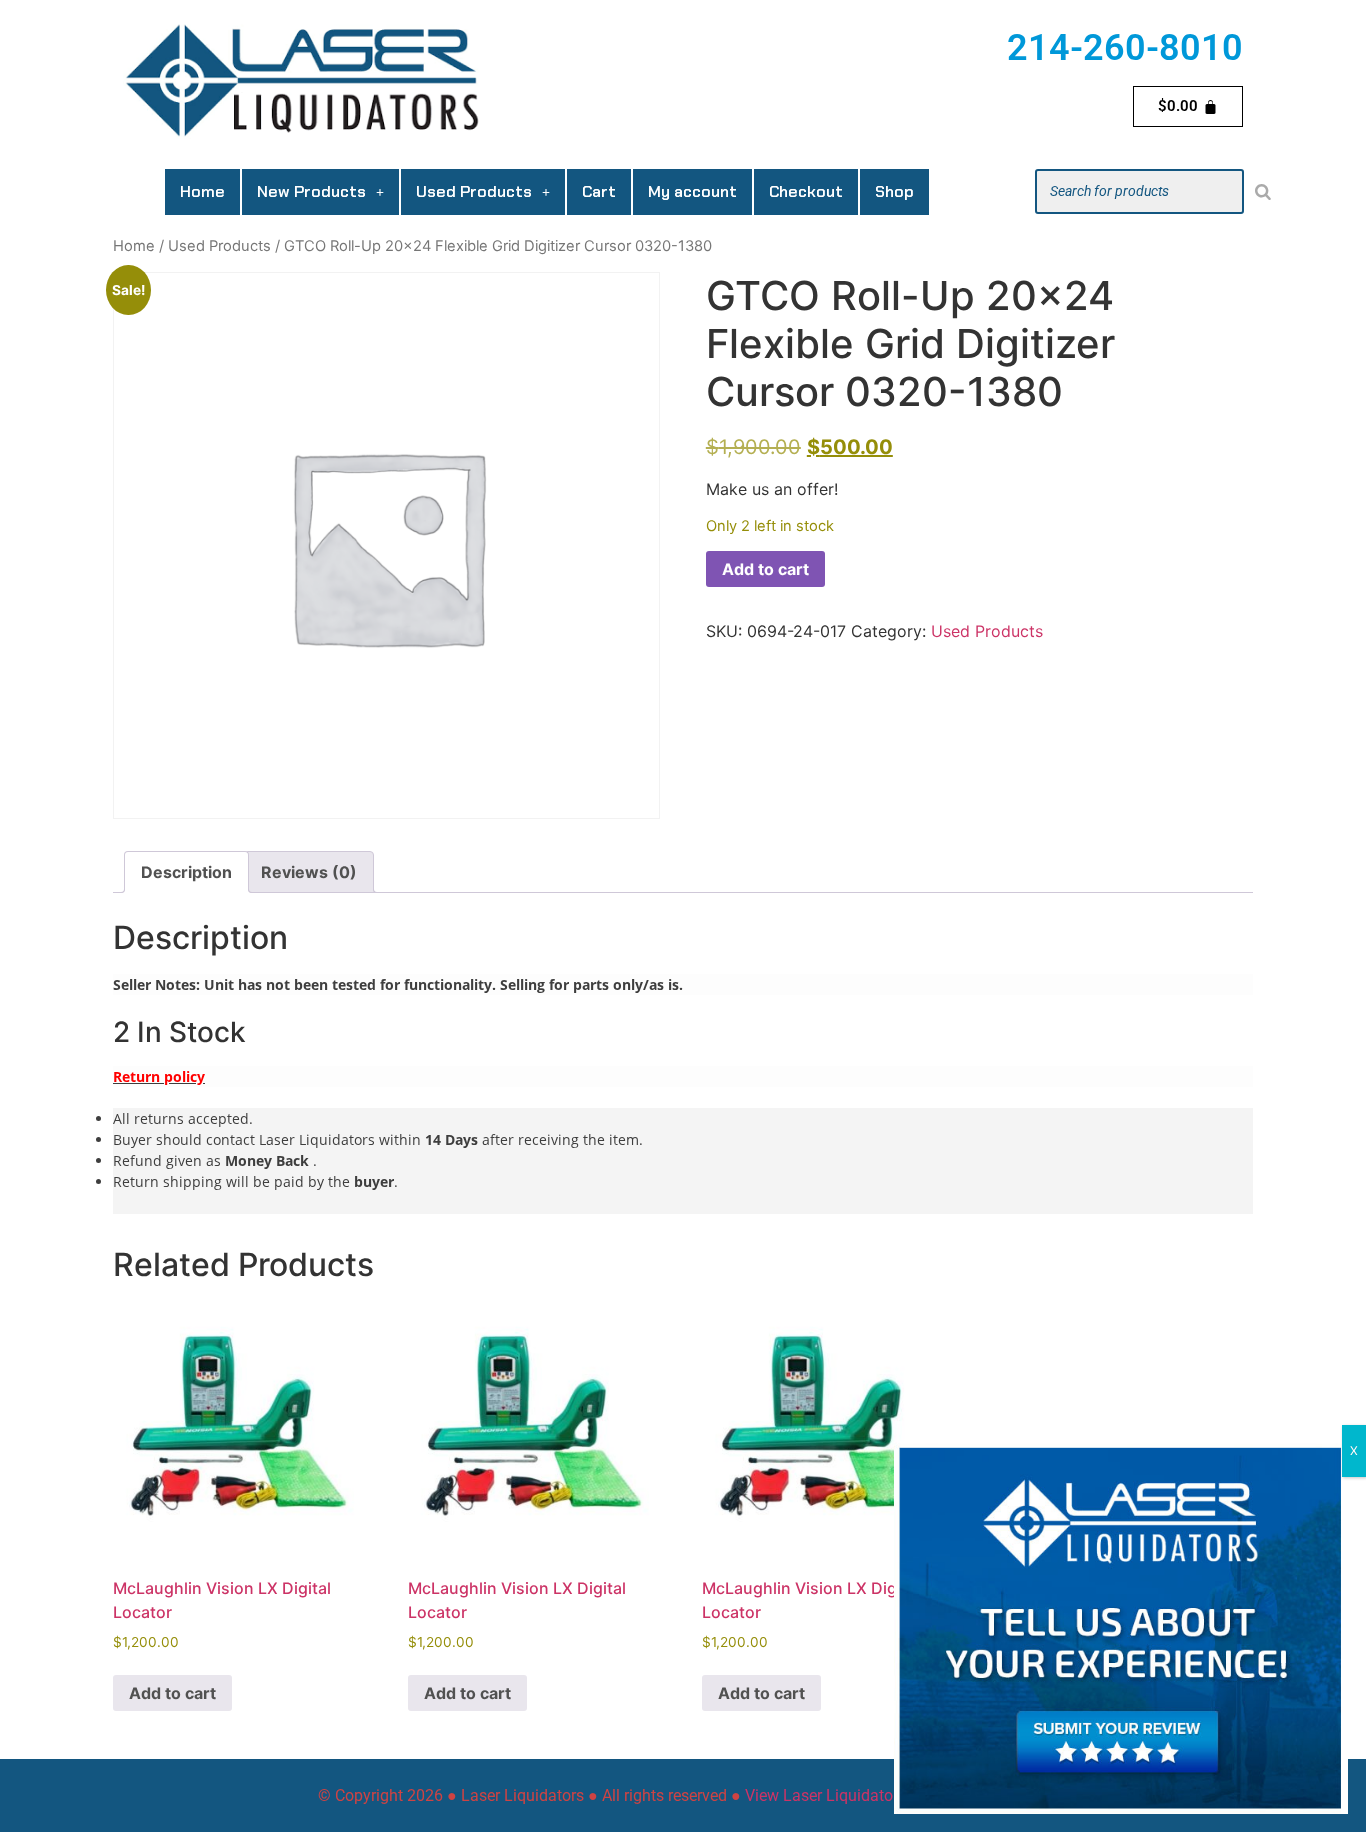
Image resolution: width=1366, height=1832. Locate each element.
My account (692, 191)
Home (202, 191)
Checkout (806, 191)
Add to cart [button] (172, 1693)
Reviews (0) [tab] (309, 872)
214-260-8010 (1125, 48)
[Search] (1263, 191)
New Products (311, 191)
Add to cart (765, 569)
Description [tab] (186, 872)
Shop (894, 191)
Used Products (474, 191)
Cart (599, 191)
